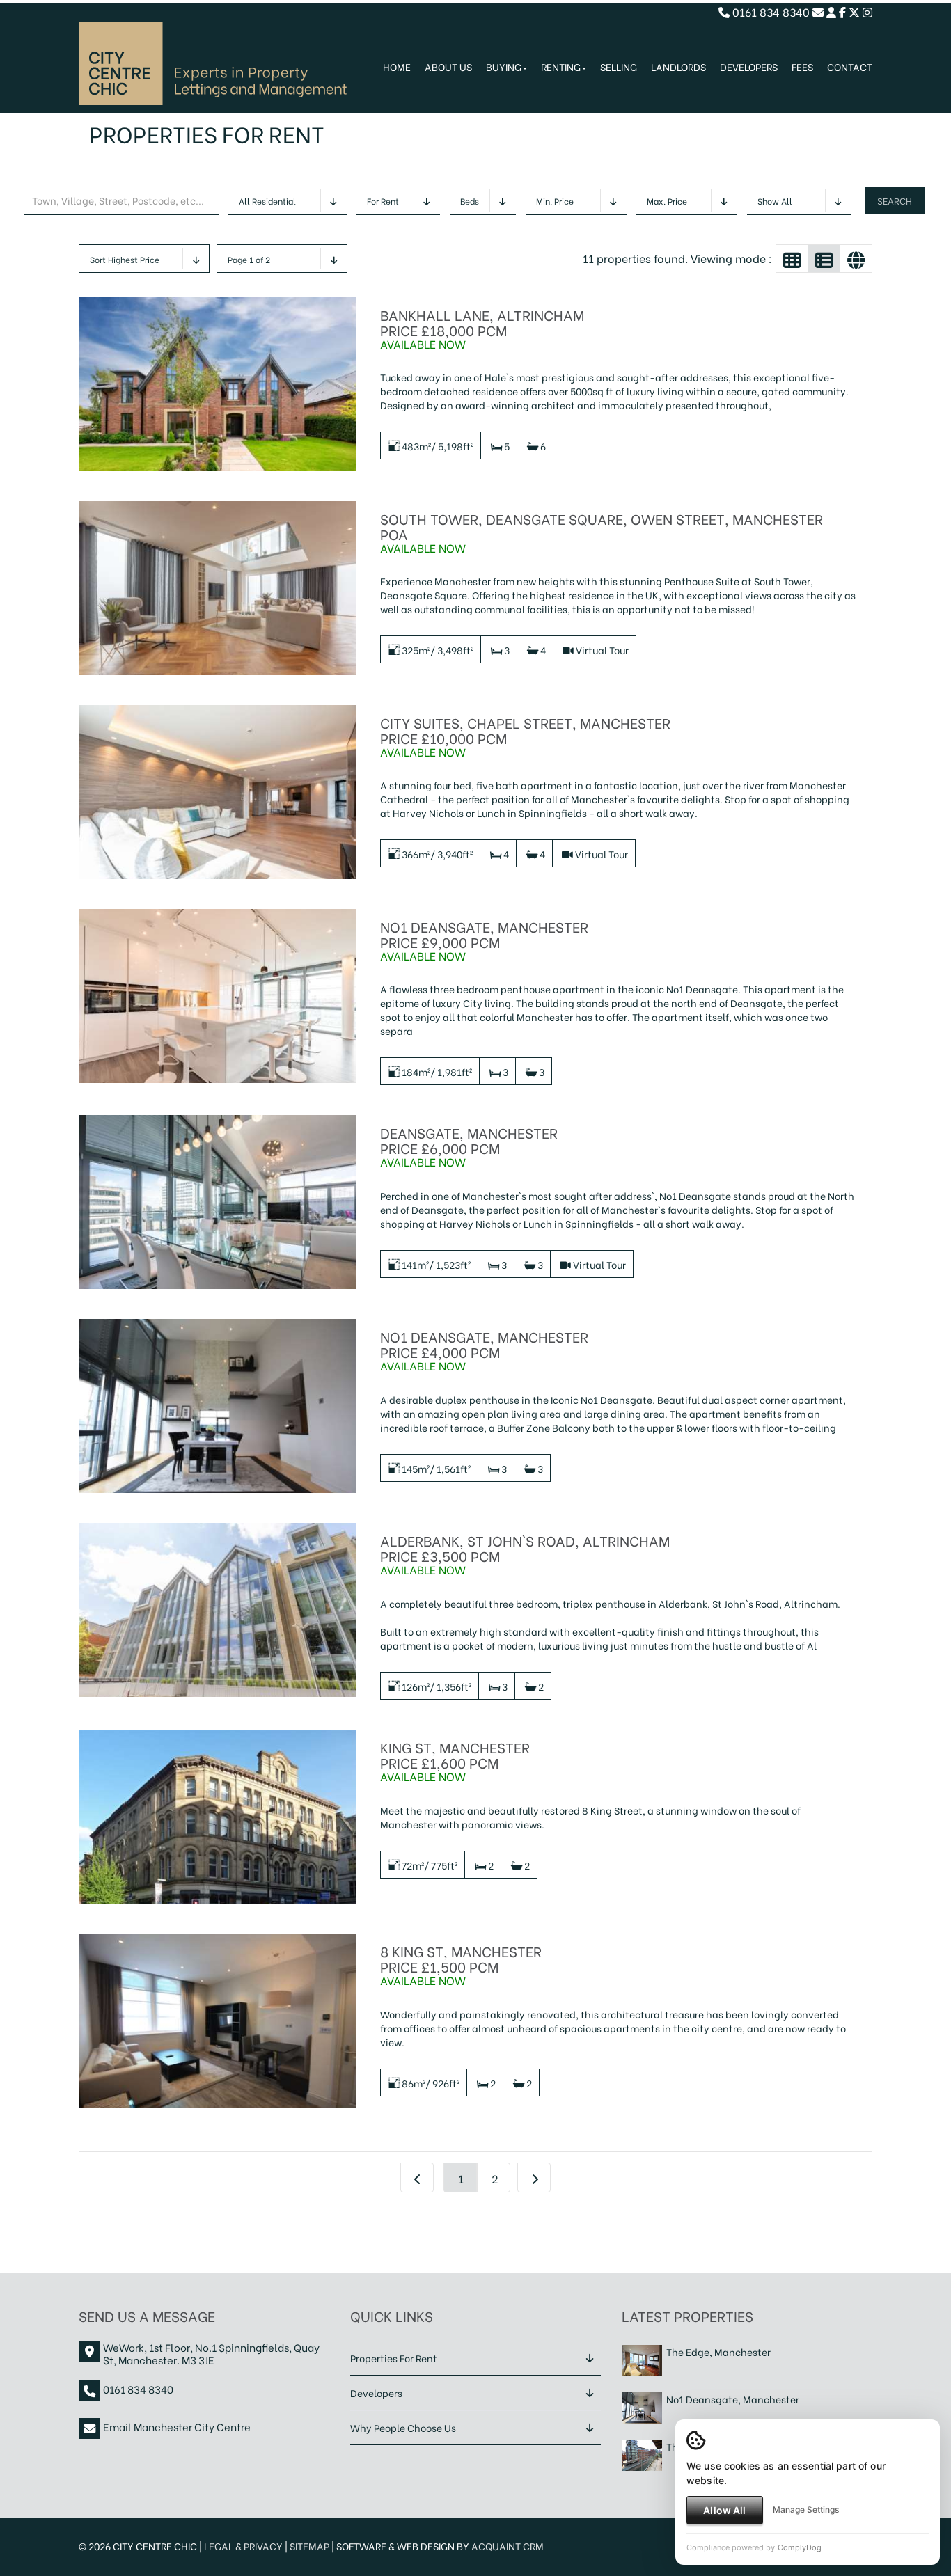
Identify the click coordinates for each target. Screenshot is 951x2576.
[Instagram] (867, 11)
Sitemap (309, 2546)
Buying (504, 66)
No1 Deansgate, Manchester (733, 2399)
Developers (749, 66)
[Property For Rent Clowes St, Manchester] (642, 2358)
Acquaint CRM (508, 2546)
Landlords (678, 66)
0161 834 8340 (770, 11)
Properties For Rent (394, 2358)
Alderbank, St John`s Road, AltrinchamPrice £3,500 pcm (525, 1548)
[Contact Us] (831, 11)
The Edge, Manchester (718, 2352)
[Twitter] (854, 11)
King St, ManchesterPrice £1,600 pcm (455, 1754)
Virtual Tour (602, 650)
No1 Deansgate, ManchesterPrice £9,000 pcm (484, 934)
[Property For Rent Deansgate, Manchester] (642, 2406)
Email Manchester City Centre (177, 2426)
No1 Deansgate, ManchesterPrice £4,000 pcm (484, 1344)
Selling (619, 66)
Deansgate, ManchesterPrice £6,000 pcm (469, 1140)
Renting (561, 66)
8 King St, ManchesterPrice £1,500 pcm (461, 1958)
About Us (448, 66)
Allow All (724, 2510)
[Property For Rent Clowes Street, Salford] (642, 2453)
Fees (802, 66)
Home (397, 66)
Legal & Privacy (243, 2546)
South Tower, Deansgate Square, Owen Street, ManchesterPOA (602, 526)
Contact (850, 66)
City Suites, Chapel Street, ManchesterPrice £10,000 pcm (525, 730)
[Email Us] (818, 11)
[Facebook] (842, 11)
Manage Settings (806, 2510)
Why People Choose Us (403, 2427)
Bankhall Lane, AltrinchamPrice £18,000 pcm (482, 322)
